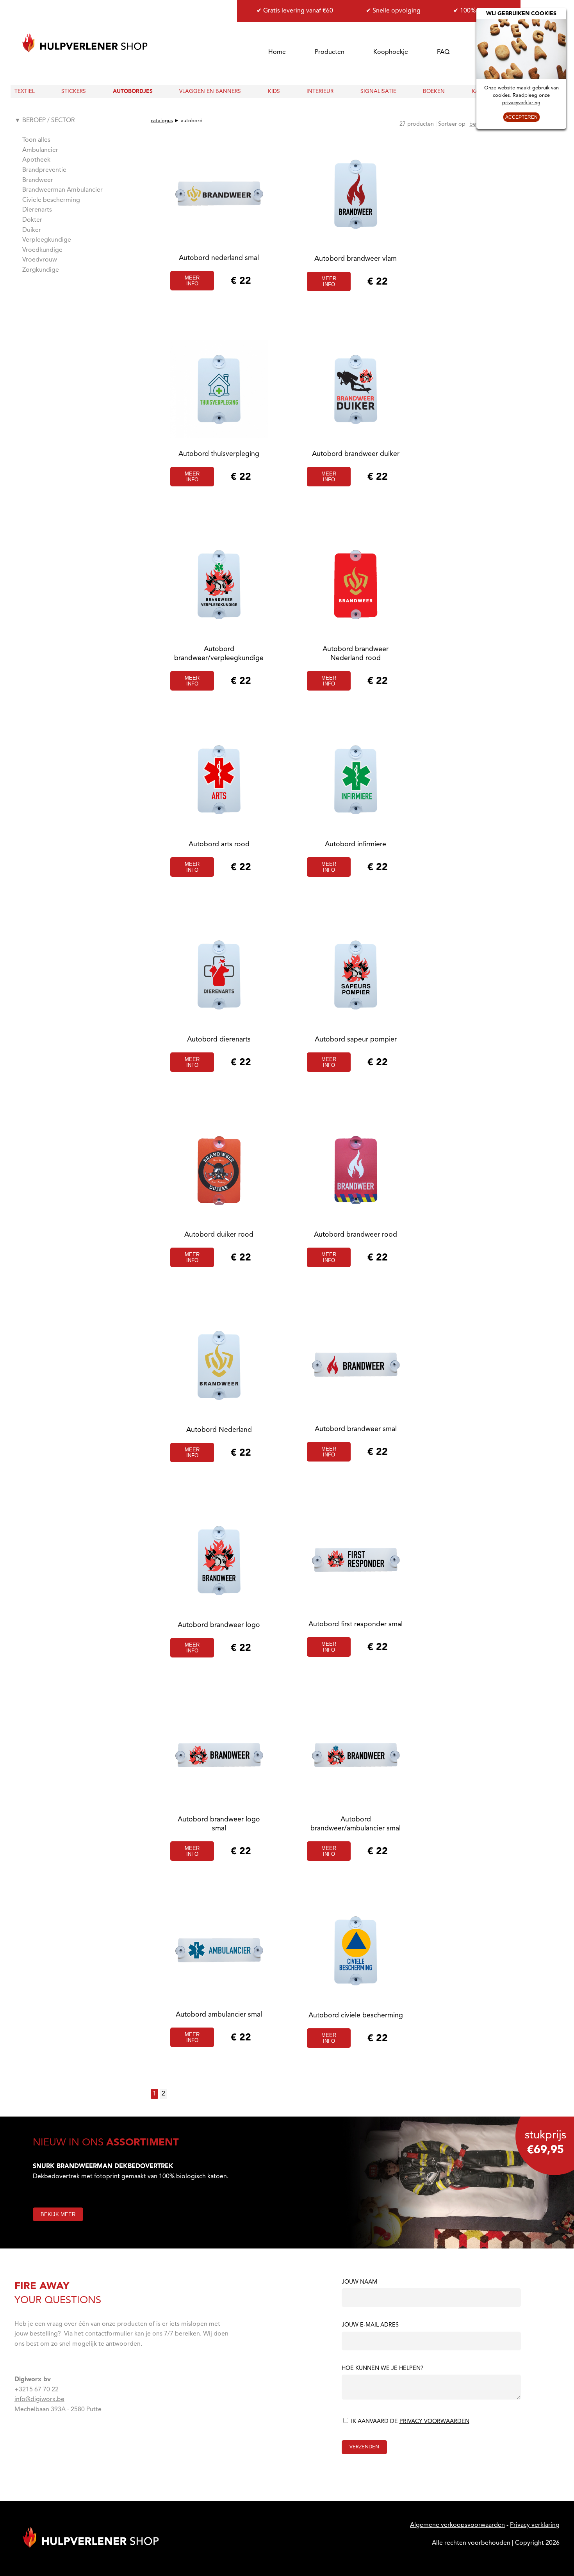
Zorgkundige (41, 270)
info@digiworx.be (39, 2400)
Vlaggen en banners (210, 92)
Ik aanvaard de (409, 2422)
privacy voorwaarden (434, 2422)
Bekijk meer (58, 2214)
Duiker (32, 230)
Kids (274, 92)
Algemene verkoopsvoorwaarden (457, 2525)
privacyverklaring (521, 103)
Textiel (25, 92)
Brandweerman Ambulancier (62, 190)
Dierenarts (37, 210)
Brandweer (38, 180)
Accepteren (521, 117)
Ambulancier (40, 150)
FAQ (443, 52)
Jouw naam (359, 2282)
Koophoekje (391, 52)
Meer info (192, 281)
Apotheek (36, 160)
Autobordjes (133, 92)
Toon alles (36, 140)
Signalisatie (378, 92)
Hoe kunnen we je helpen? (382, 2369)
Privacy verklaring (535, 2525)
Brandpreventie (44, 170)
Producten (330, 52)
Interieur (320, 92)
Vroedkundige (42, 250)
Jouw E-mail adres (370, 2325)
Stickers (74, 92)
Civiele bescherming (51, 200)
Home (277, 52)
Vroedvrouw (40, 260)
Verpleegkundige (47, 240)
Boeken (434, 92)
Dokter (32, 220)
